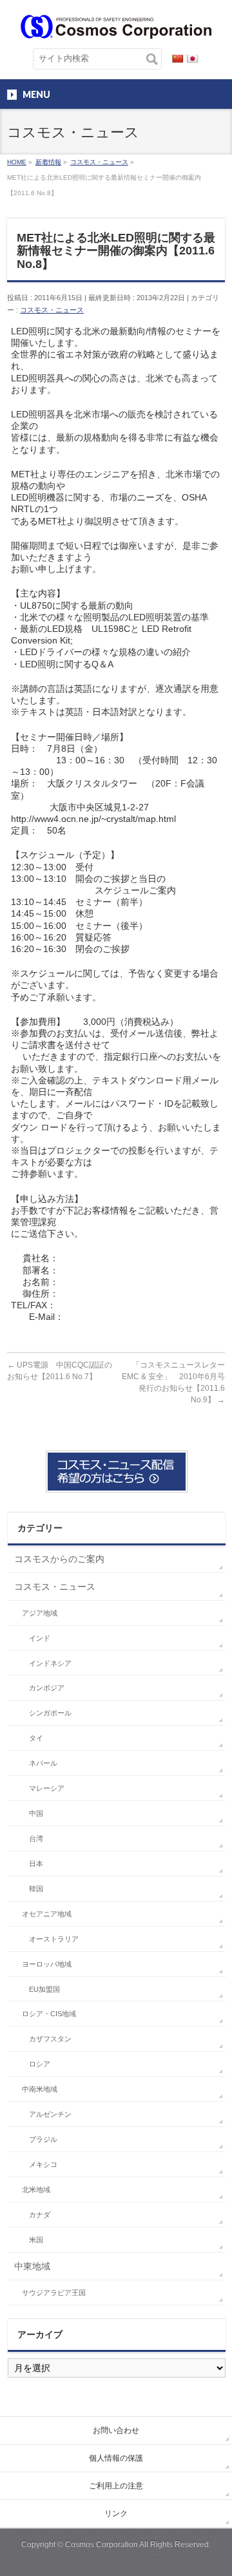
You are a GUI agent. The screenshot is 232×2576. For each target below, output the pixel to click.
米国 (36, 2240)
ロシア (40, 2064)
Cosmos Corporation (101, 2544)
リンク (116, 2514)
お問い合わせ (116, 2430)
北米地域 (36, 2190)
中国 (36, 1813)
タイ (36, 1738)
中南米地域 (40, 2089)
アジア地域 (40, 1613)
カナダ (40, 2215)
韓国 (36, 1889)
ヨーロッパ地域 (47, 1964)
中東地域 (32, 2266)
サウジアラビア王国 (54, 2293)
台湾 (36, 1838)
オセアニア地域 (47, 1914)
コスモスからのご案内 (59, 1559)
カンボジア (47, 1688)
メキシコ (43, 2164)
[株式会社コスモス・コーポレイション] (116, 24)
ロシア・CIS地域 (49, 2014)
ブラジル (43, 2139)
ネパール (43, 1763)
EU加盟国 (44, 1989)
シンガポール (50, 1713)
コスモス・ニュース (52, 310)
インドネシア (50, 1663)
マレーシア (47, 1788)
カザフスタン (50, 2039)
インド (40, 1638)
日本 (36, 1864)
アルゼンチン (50, 2114)
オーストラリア (54, 1939)
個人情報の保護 (116, 2458)
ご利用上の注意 (116, 2486)
